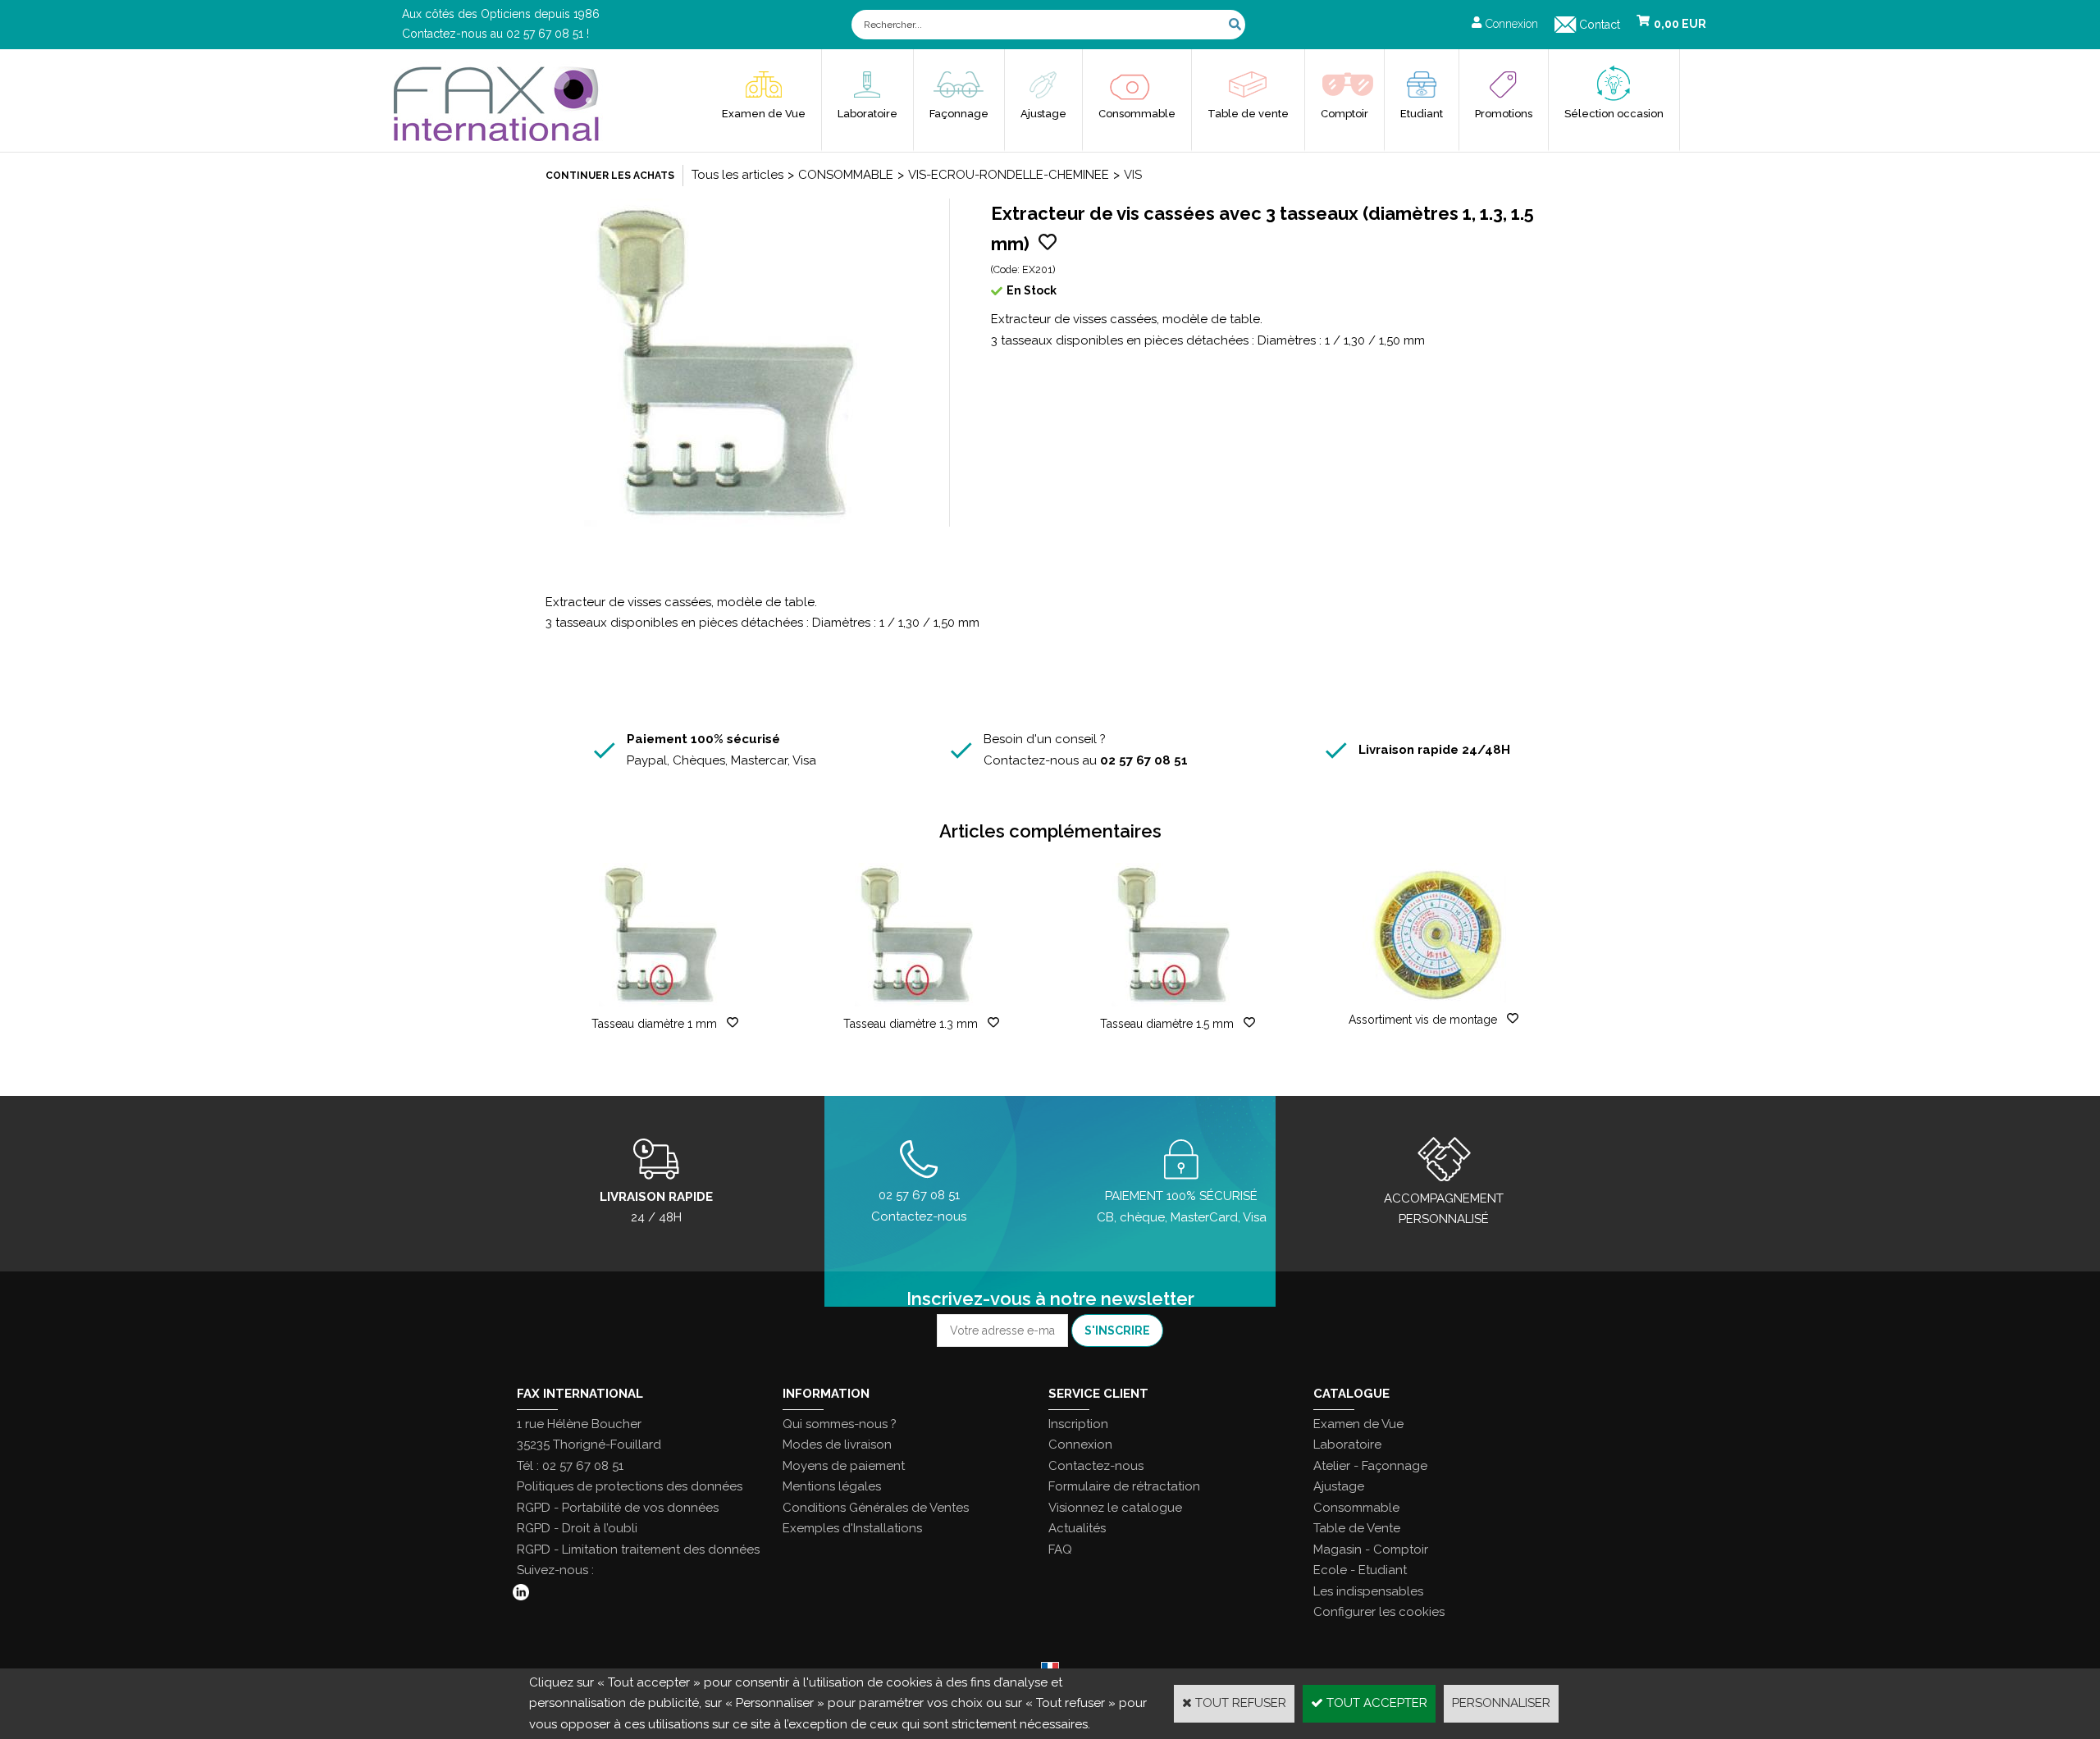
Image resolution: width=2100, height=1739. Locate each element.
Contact (1600, 25)
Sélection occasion (1614, 114)
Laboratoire (867, 114)
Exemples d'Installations (852, 1528)
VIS (1133, 175)
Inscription (1078, 1424)
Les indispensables (1368, 1591)
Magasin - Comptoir (1371, 1550)
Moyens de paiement (844, 1466)
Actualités (1077, 1528)
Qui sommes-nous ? (840, 1424)
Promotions (1504, 114)
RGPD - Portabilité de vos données (618, 1508)
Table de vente (1248, 114)
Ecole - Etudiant (1360, 1570)
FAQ (1060, 1550)
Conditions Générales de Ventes (876, 1508)
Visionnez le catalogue (1115, 1508)
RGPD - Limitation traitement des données (638, 1550)
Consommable (1137, 114)
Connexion (1080, 1445)
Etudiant (1422, 114)
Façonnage (959, 114)
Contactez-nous (1096, 1466)
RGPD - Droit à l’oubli (577, 1528)
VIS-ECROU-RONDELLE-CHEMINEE (1009, 175)
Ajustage (1043, 114)
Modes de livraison (837, 1445)
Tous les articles (737, 175)
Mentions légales (832, 1486)
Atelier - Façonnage (1370, 1466)
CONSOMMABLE (846, 175)
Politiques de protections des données (630, 1486)
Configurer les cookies (1379, 1612)
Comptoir (1344, 114)
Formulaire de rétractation (1124, 1486)
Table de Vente (1357, 1528)
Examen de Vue (764, 114)
